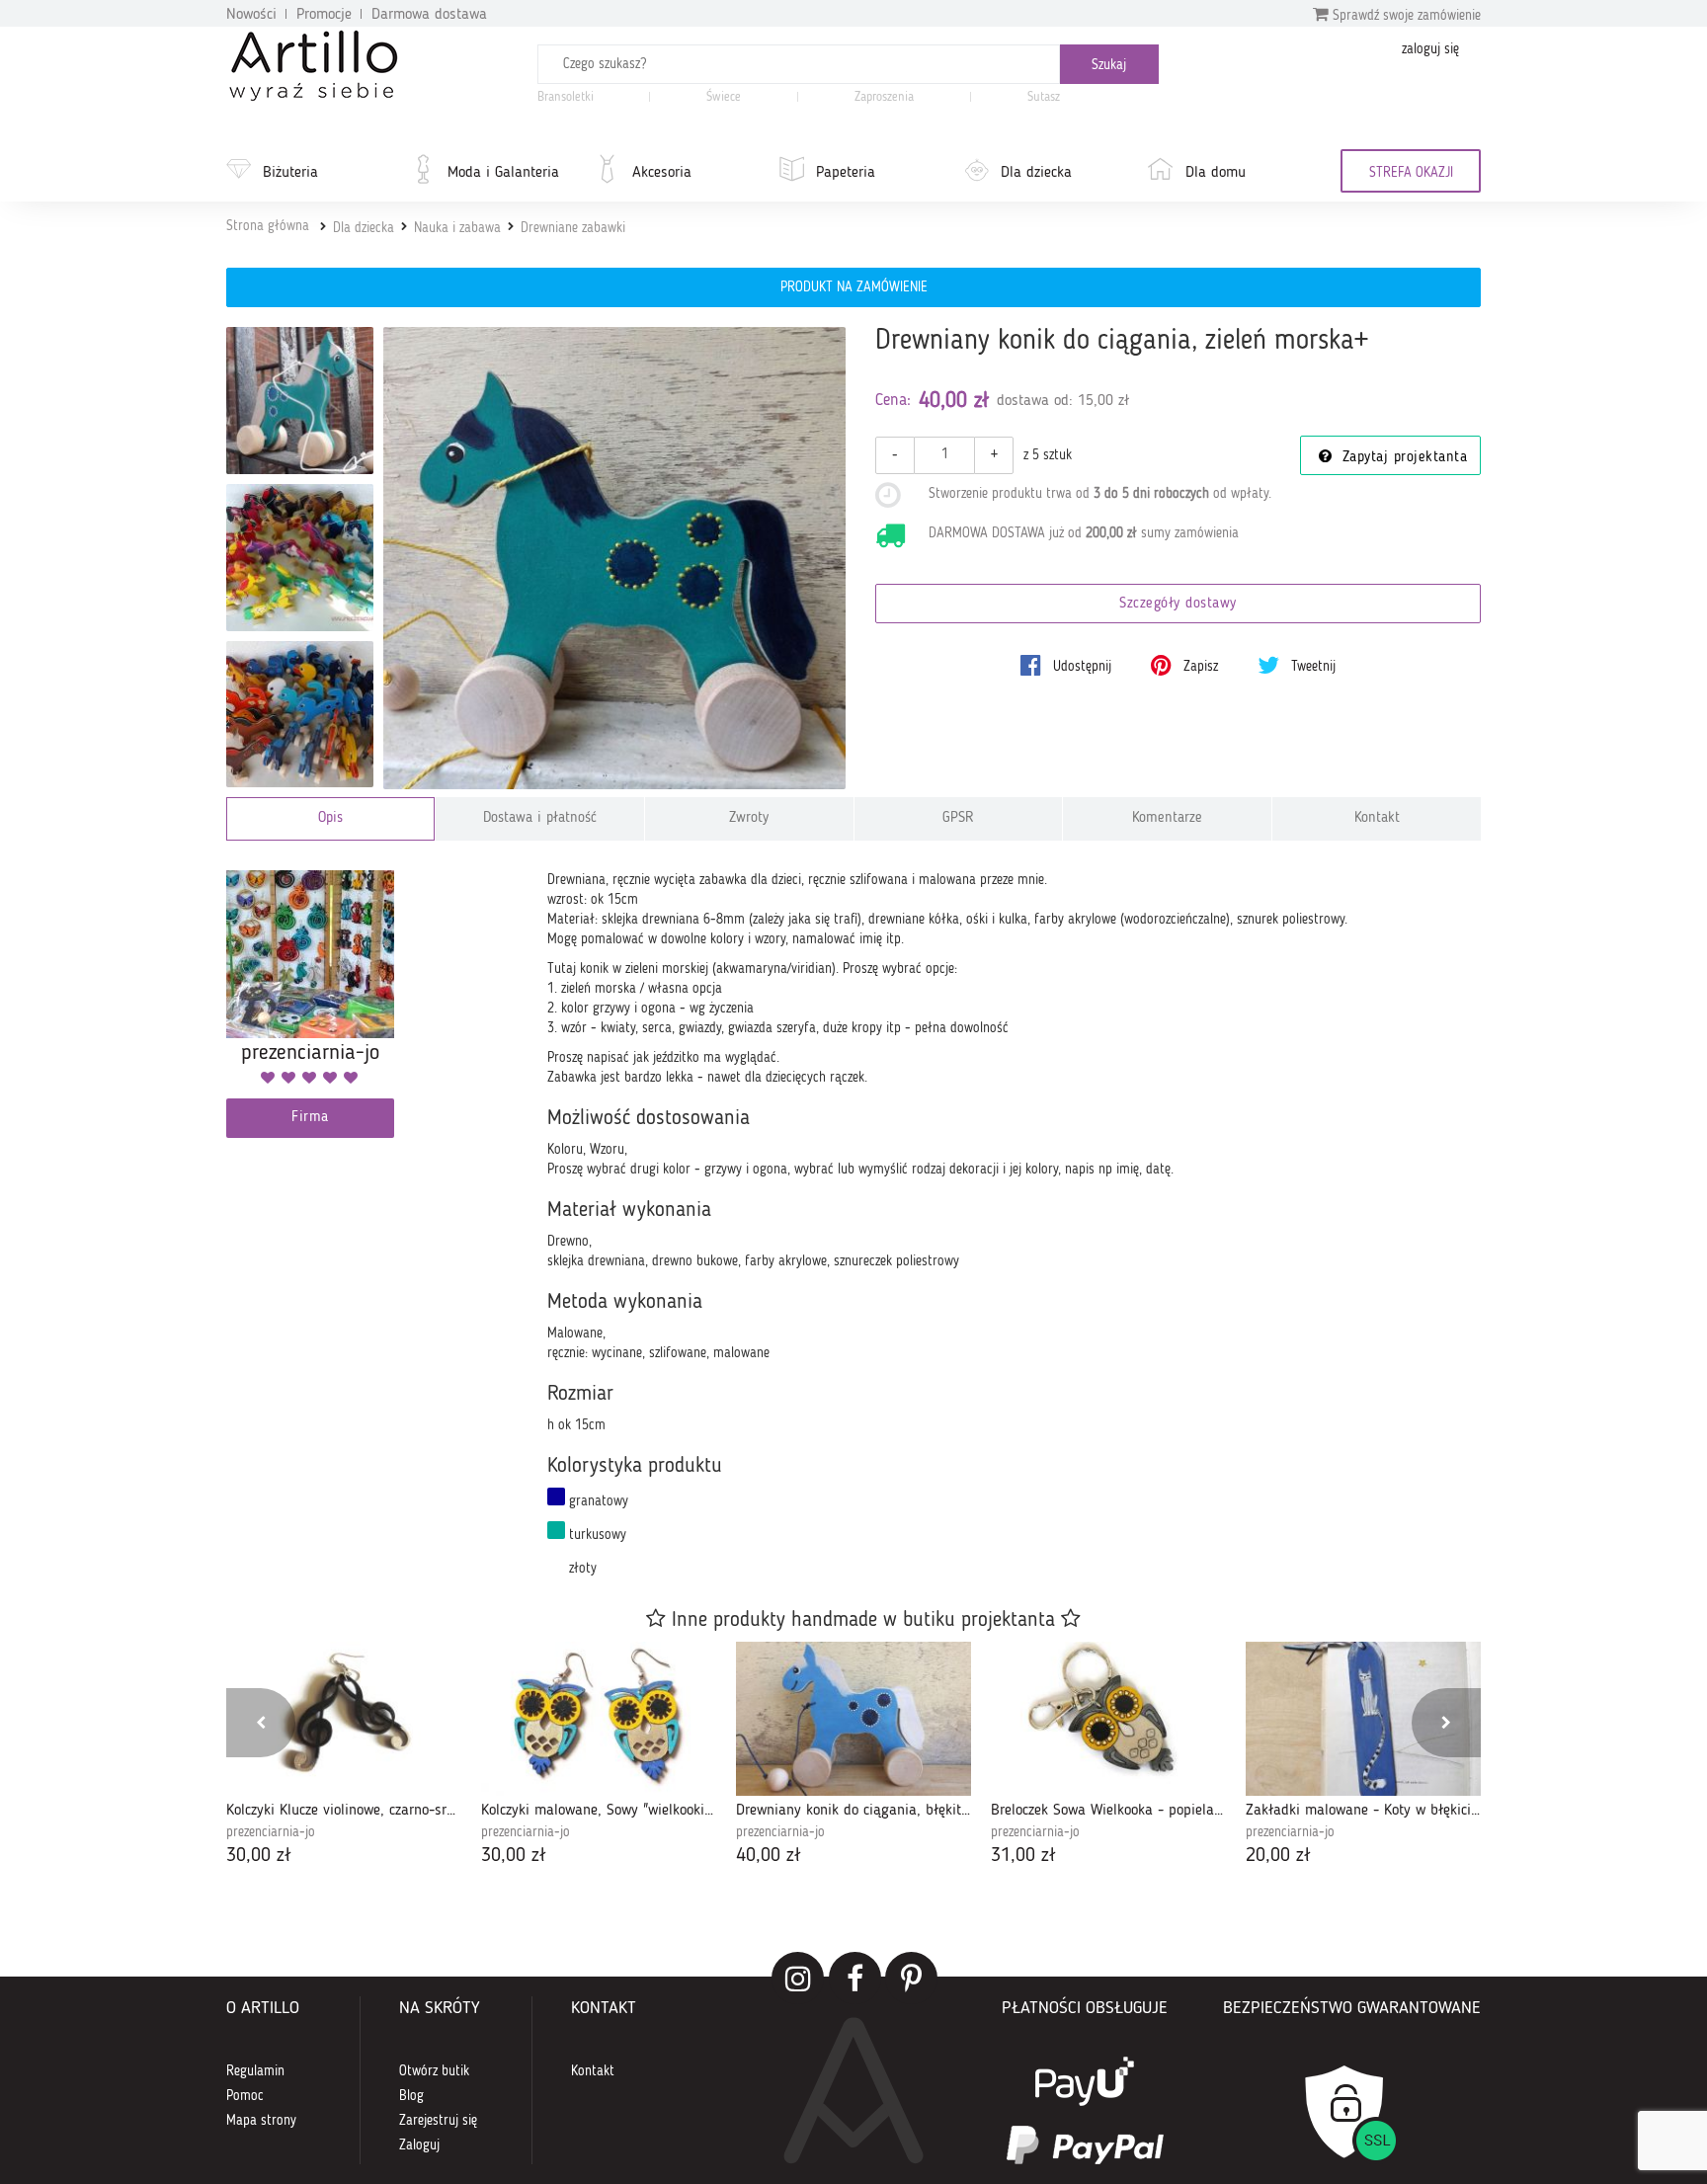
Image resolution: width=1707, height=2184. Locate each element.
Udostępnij (1080, 667)
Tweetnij (1311, 667)
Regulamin (255, 2071)
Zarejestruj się (438, 2121)
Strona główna (268, 226)
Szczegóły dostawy (1178, 604)
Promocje (324, 15)
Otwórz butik (434, 2071)
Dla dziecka (1036, 173)
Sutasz (1044, 97)
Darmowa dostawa (429, 15)
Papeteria (846, 173)
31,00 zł (1023, 1856)
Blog (411, 2096)
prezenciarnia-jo (271, 1832)
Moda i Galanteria (503, 173)
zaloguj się (1430, 49)
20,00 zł (1278, 1856)
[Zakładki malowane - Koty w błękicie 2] (1363, 1719)
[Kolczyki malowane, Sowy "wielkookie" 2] (599, 1719)
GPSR (958, 818)
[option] (344, 1756)
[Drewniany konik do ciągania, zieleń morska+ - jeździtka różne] (300, 715)
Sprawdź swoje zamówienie (1405, 16)
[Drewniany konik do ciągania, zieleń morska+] (615, 559)
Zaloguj (419, 2145)
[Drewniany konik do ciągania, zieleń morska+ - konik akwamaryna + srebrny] (300, 401)
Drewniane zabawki (573, 228)
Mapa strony (261, 2121)
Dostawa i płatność (540, 818)
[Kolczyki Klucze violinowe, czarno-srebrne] (344, 1719)
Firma (310, 1118)
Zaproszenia (884, 97)
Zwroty (749, 818)
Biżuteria (290, 173)
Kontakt (1377, 818)
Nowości (251, 15)
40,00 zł (769, 1856)
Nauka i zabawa (457, 228)
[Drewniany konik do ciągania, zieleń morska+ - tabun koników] (300, 558)
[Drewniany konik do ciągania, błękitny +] (853, 1719)
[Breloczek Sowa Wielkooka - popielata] (1108, 1719)
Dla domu (1216, 173)
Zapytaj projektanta (1402, 458)
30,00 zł (259, 1856)
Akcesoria (662, 173)
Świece (724, 97)
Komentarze (1167, 818)
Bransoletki (566, 97)
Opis (330, 818)
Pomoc (245, 2096)
